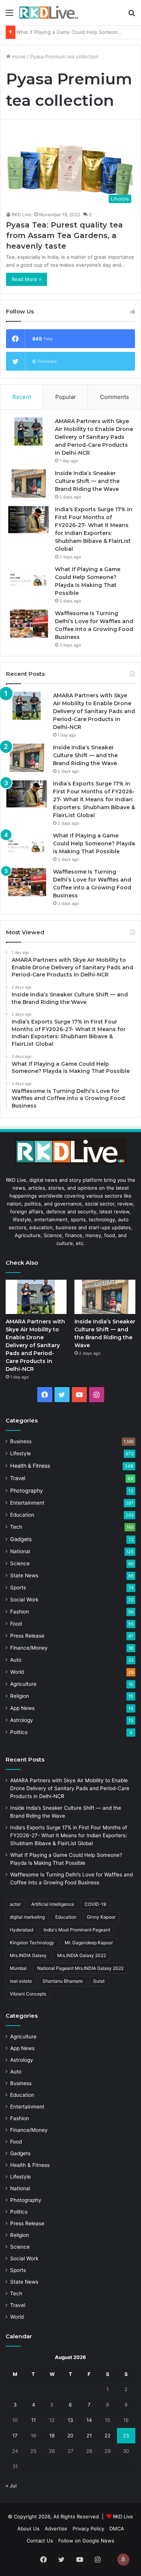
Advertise (56, 2529)
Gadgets (21, 1539)
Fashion (20, 1612)
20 (70, 2435)
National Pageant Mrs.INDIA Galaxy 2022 (80, 1968)
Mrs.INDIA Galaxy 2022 (82, 1955)
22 (108, 2435)
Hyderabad (21, 1930)
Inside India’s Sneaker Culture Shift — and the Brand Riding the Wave (87, 481)
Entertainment (27, 1503)
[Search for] (132, 15)
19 (52, 2435)
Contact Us (40, 2541)
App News (22, 1708)
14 (89, 2420)
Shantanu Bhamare (63, 1981)
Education (22, 1515)
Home (18, 57)
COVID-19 (95, 1904)
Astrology (22, 1720)
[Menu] (9, 15)
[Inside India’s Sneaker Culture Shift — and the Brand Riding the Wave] (29, 484)
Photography (27, 1490)
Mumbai (18, 1968)
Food (16, 1624)
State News (24, 1575)
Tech (16, 1527)
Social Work (24, 1600)
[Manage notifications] (123, 2559)
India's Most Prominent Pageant (77, 1930)
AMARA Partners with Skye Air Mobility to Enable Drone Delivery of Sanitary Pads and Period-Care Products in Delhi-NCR (94, 437)
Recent (22, 397)
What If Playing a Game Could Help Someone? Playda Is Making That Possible (94, 843)
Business (21, 1441)
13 (70, 2420)
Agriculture (23, 1684)
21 (89, 2435)
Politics (19, 1732)
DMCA (117, 2529)
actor (15, 1904)
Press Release (27, 1636)
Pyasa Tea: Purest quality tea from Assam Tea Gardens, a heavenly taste (64, 235)
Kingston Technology (32, 1943)
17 (15, 2435)
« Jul (11, 2486)
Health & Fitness (30, 1466)
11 (33, 2420)
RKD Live (21, 215)
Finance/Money (29, 1648)
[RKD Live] (49, 13)
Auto (16, 1660)
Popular (66, 397)
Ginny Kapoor (101, 1917)
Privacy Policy (88, 2529)
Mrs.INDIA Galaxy (28, 1955)
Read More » (27, 279)
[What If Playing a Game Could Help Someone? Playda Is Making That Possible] (29, 580)
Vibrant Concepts (28, 1994)
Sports (18, 1587)
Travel (18, 1478)
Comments (114, 397)
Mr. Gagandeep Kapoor (89, 1943)
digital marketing (27, 1917)
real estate (21, 1981)
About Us (28, 2529)
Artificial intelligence (53, 1904)
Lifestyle (20, 1453)
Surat (99, 1981)
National (20, 1551)
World (17, 1672)
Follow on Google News (86, 2541)
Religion (20, 1696)
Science (20, 1563)
